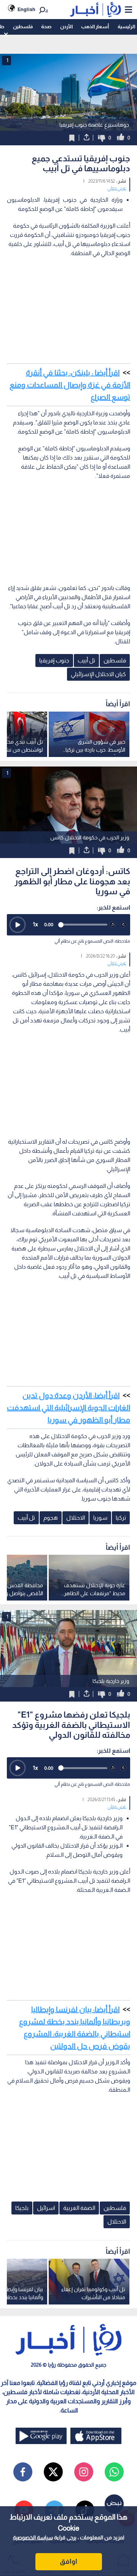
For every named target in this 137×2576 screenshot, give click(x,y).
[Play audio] (18, 925)
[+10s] (123, 925)
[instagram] (84, 2472)
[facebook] (23, 2472)
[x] (53, 2472)
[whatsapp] (114, 2472)
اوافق (68, 2562)
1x (35, 924)
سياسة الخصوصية (33, 2537)
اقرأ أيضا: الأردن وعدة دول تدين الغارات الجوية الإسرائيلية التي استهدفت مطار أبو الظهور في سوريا (68, 1408)
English (26, 9)
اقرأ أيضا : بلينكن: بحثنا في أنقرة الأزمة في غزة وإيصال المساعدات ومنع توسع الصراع (70, 385)
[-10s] (113, 925)
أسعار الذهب (95, 27)
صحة (46, 27)
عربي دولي (117, 188)
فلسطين (23, 27)
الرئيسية (126, 27)
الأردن (66, 27)
